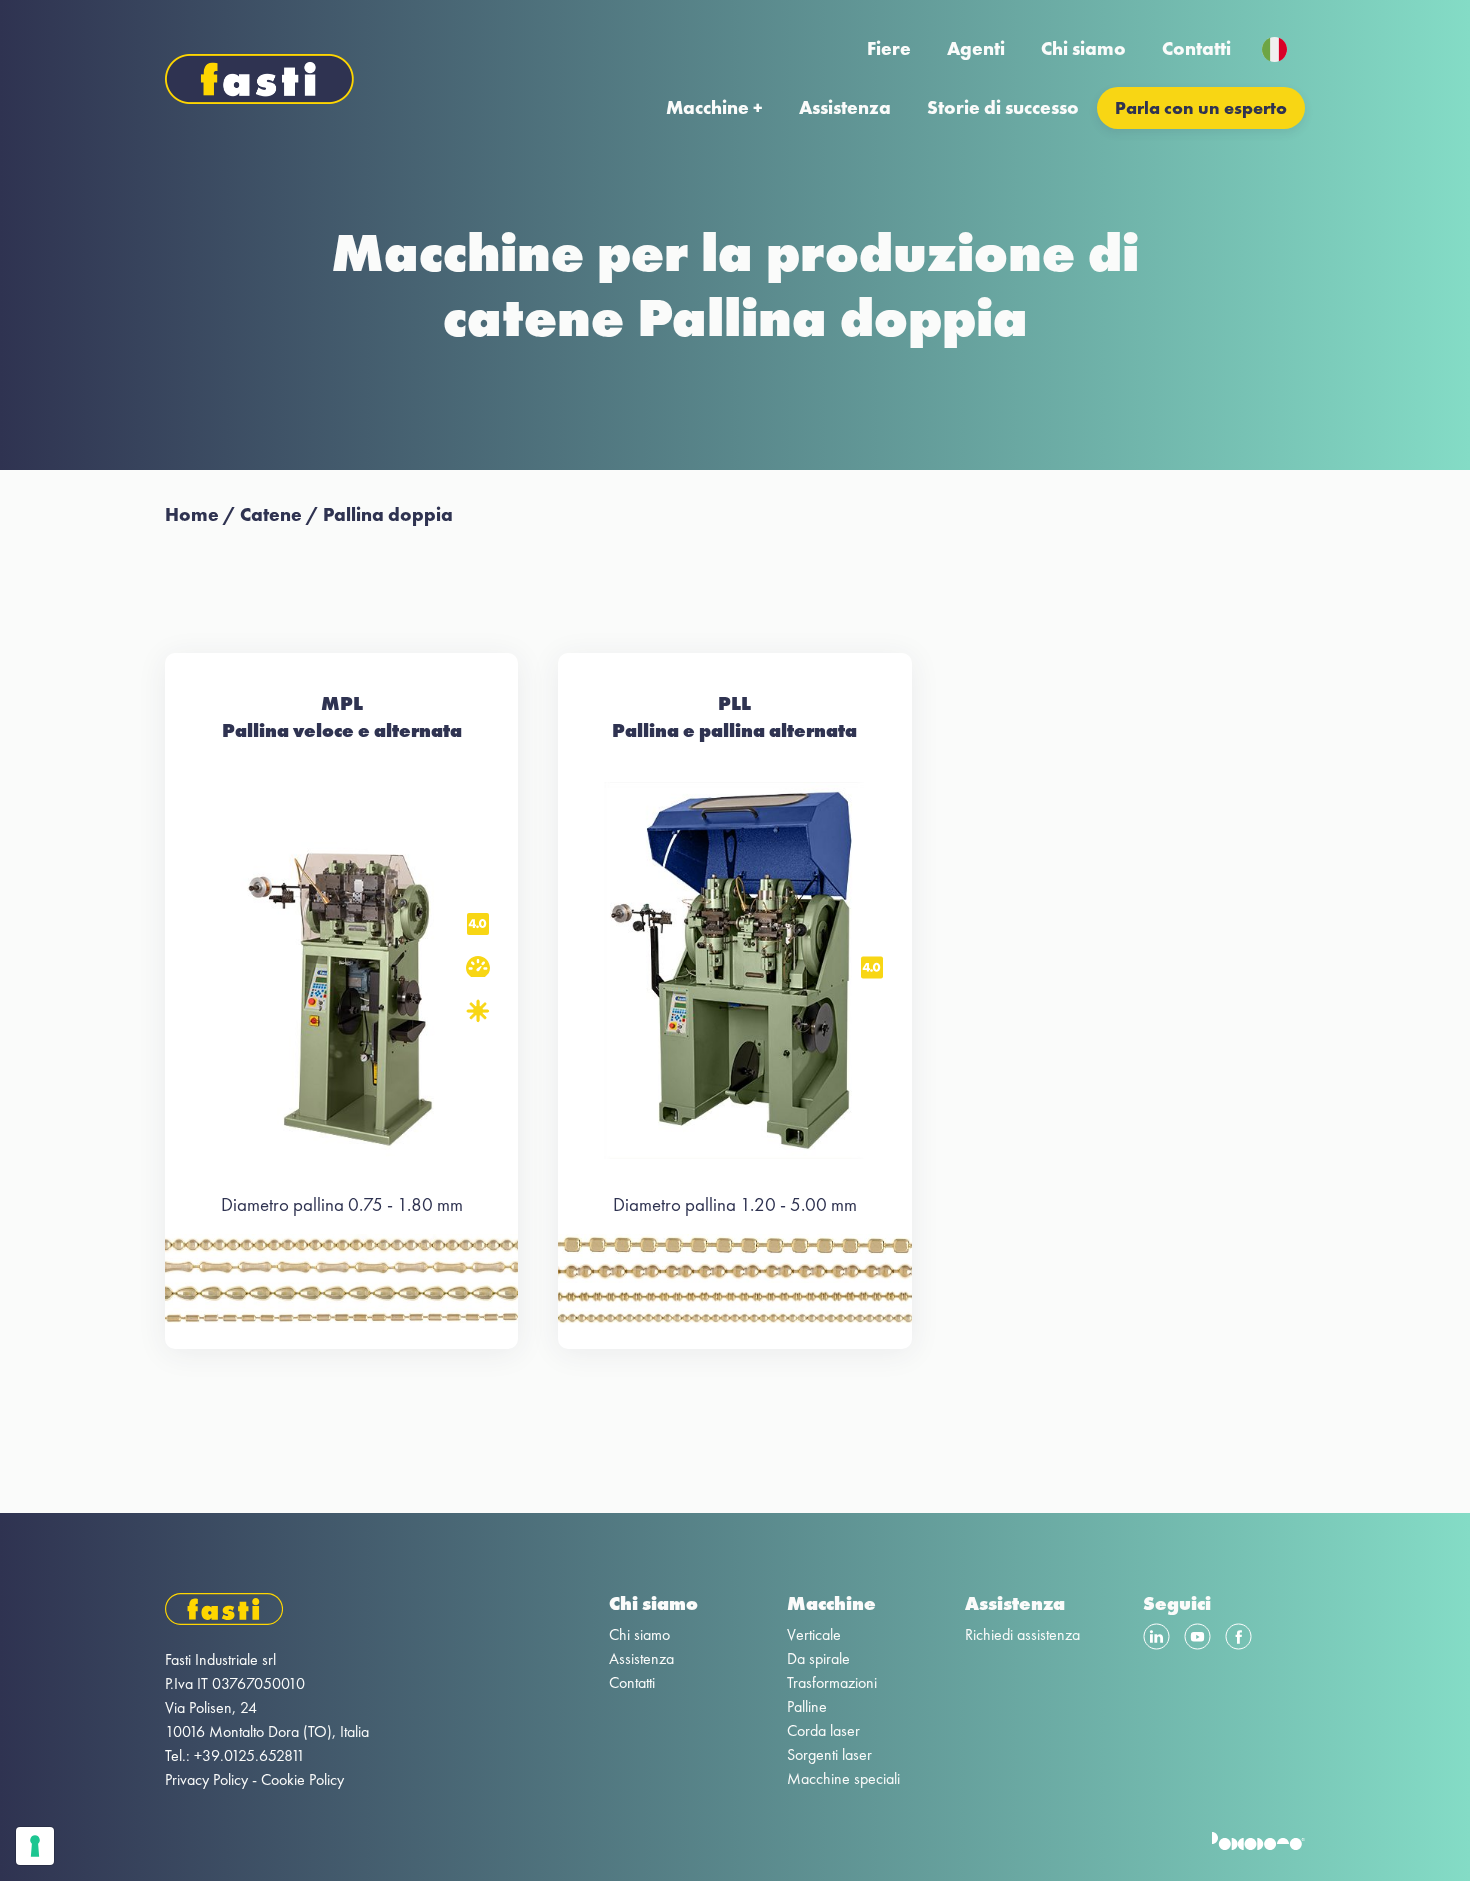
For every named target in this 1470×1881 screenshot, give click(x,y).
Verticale (814, 1634)
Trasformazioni (832, 1682)
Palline (807, 1706)
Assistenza (845, 107)
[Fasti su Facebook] (1238, 1640)
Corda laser (823, 1730)
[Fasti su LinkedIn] (1156, 1640)
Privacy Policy (206, 1779)
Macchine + (714, 107)
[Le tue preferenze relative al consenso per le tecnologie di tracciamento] (35, 1846)
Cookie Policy (302, 1779)
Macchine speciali (843, 1778)
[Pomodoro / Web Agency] (1258, 1844)
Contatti (1196, 48)
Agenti (976, 48)
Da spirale (818, 1658)
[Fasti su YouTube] (1197, 1640)
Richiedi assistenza (1022, 1634)
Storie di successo (1003, 107)
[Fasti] (267, 1612)
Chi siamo (1083, 48)
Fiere (889, 48)
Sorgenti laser (829, 1754)
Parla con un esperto (1201, 107)
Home (192, 514)
